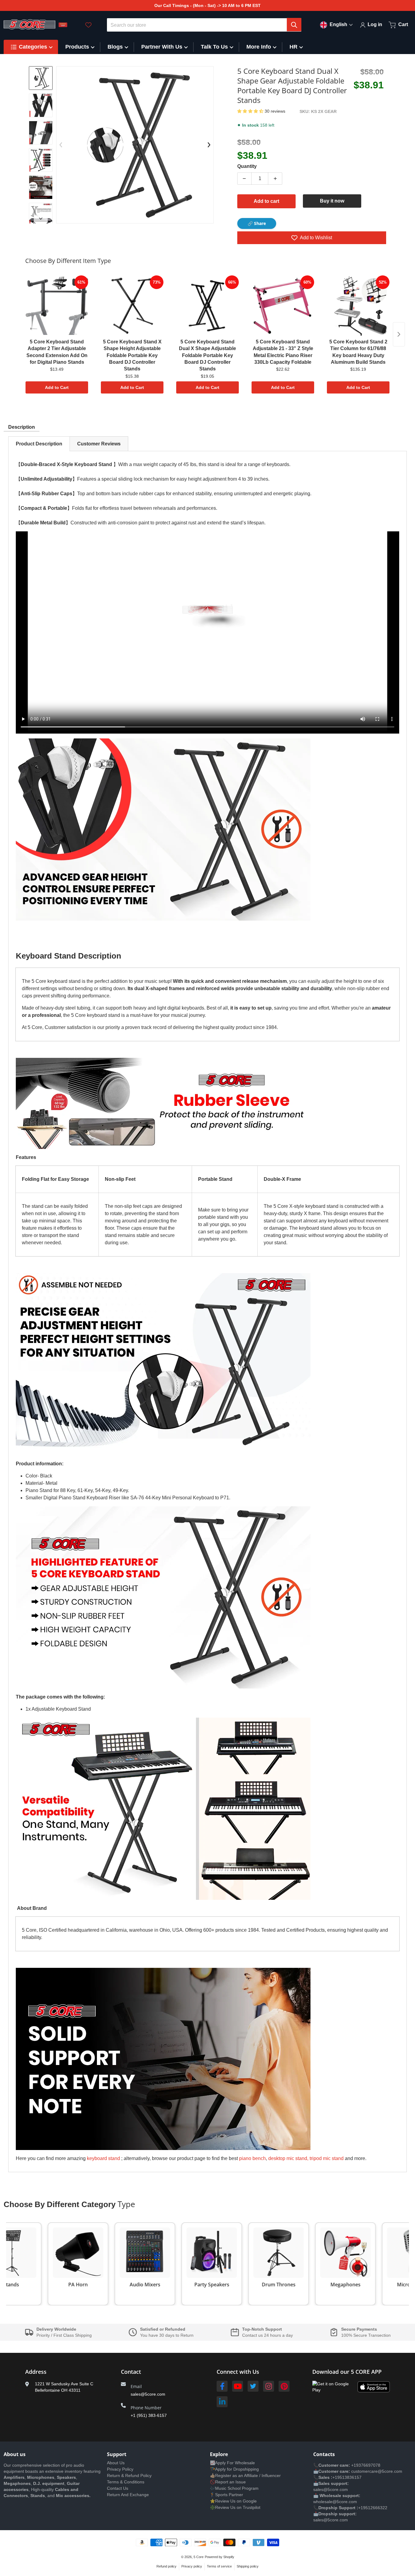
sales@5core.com (148, 2394)
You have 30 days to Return (167, 2335)
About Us (116, 2463)
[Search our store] (294, 25)
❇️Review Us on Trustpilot (235, 2507)
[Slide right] (41, 219)
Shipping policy (248, 2566)
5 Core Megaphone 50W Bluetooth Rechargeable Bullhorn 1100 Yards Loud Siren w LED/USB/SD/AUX (80, 2552)
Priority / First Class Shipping (64, 2335)
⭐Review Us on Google (233, 2501)
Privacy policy (192, 2566)
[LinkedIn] (222, 2402)
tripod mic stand (327, 2158)
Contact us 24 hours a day (268, 2335)
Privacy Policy (120, 2469)
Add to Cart (57, 387)
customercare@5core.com (376, 2471)
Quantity (247, 166)
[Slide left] (61, 145)
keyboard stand (103, 2158)
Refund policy (166, 2566)
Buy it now (332, 201)
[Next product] (399, 334)
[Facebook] (222, 2386)
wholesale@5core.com (335, 2502)
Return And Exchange (128, 2495)
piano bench (252, 2158)
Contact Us (118, 2488)
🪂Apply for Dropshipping (234, 2469)
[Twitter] (253, 2386)
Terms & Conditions (126, 2482)
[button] (251, 111)
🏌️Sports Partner (226, 2495)
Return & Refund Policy (129, 2475)
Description (22, 427)
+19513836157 (347, 2477)
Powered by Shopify (220, 2557)
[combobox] (204, 25)
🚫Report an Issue (228, 2482)
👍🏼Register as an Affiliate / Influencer (245, 2475)
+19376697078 (366, 2465)
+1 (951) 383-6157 (149, 2415)
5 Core (199, 2557)
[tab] (39, 444)
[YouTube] (238, 2386)
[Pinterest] (284, 2386)
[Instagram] (269, 2386)
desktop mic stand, (288, 2158)
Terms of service (219, 2566)
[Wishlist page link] (88, 25)
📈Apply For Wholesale (232, 2463)
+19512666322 (373, 2508)
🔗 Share (257, 223)
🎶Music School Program (234, 2488)
